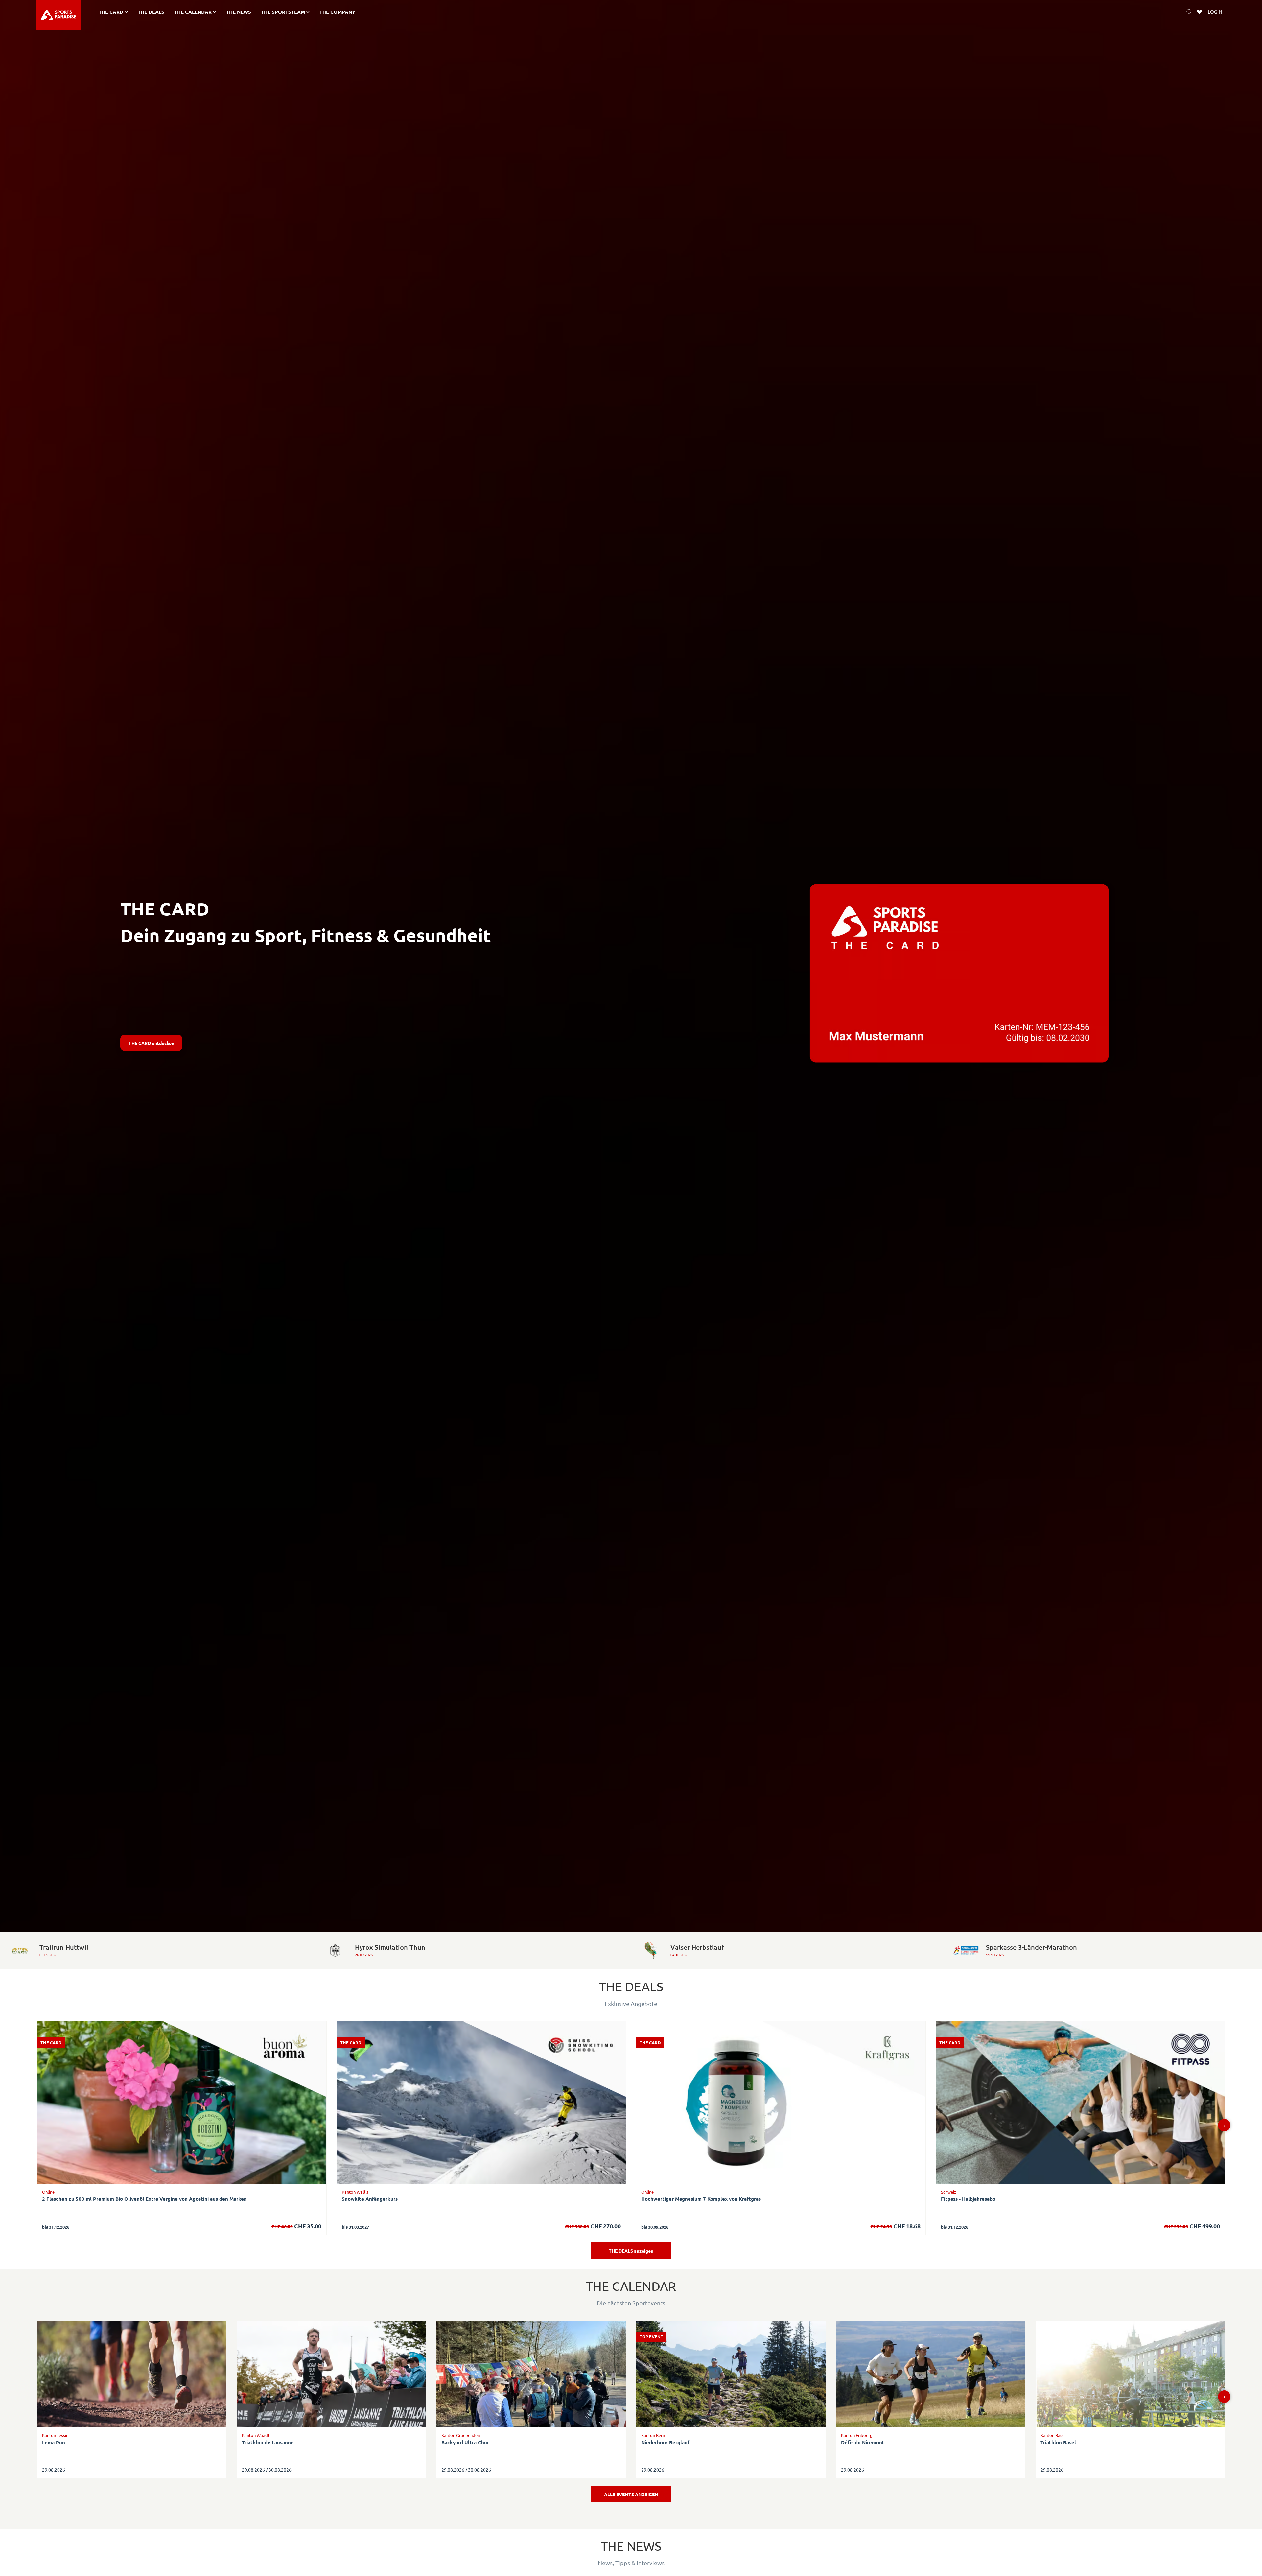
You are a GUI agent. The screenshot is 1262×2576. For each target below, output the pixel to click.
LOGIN (1215, 12)
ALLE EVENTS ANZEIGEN (631, 2494)
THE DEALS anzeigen (631, 2251)
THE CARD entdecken (151, 1043)
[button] (1224, 2125)
